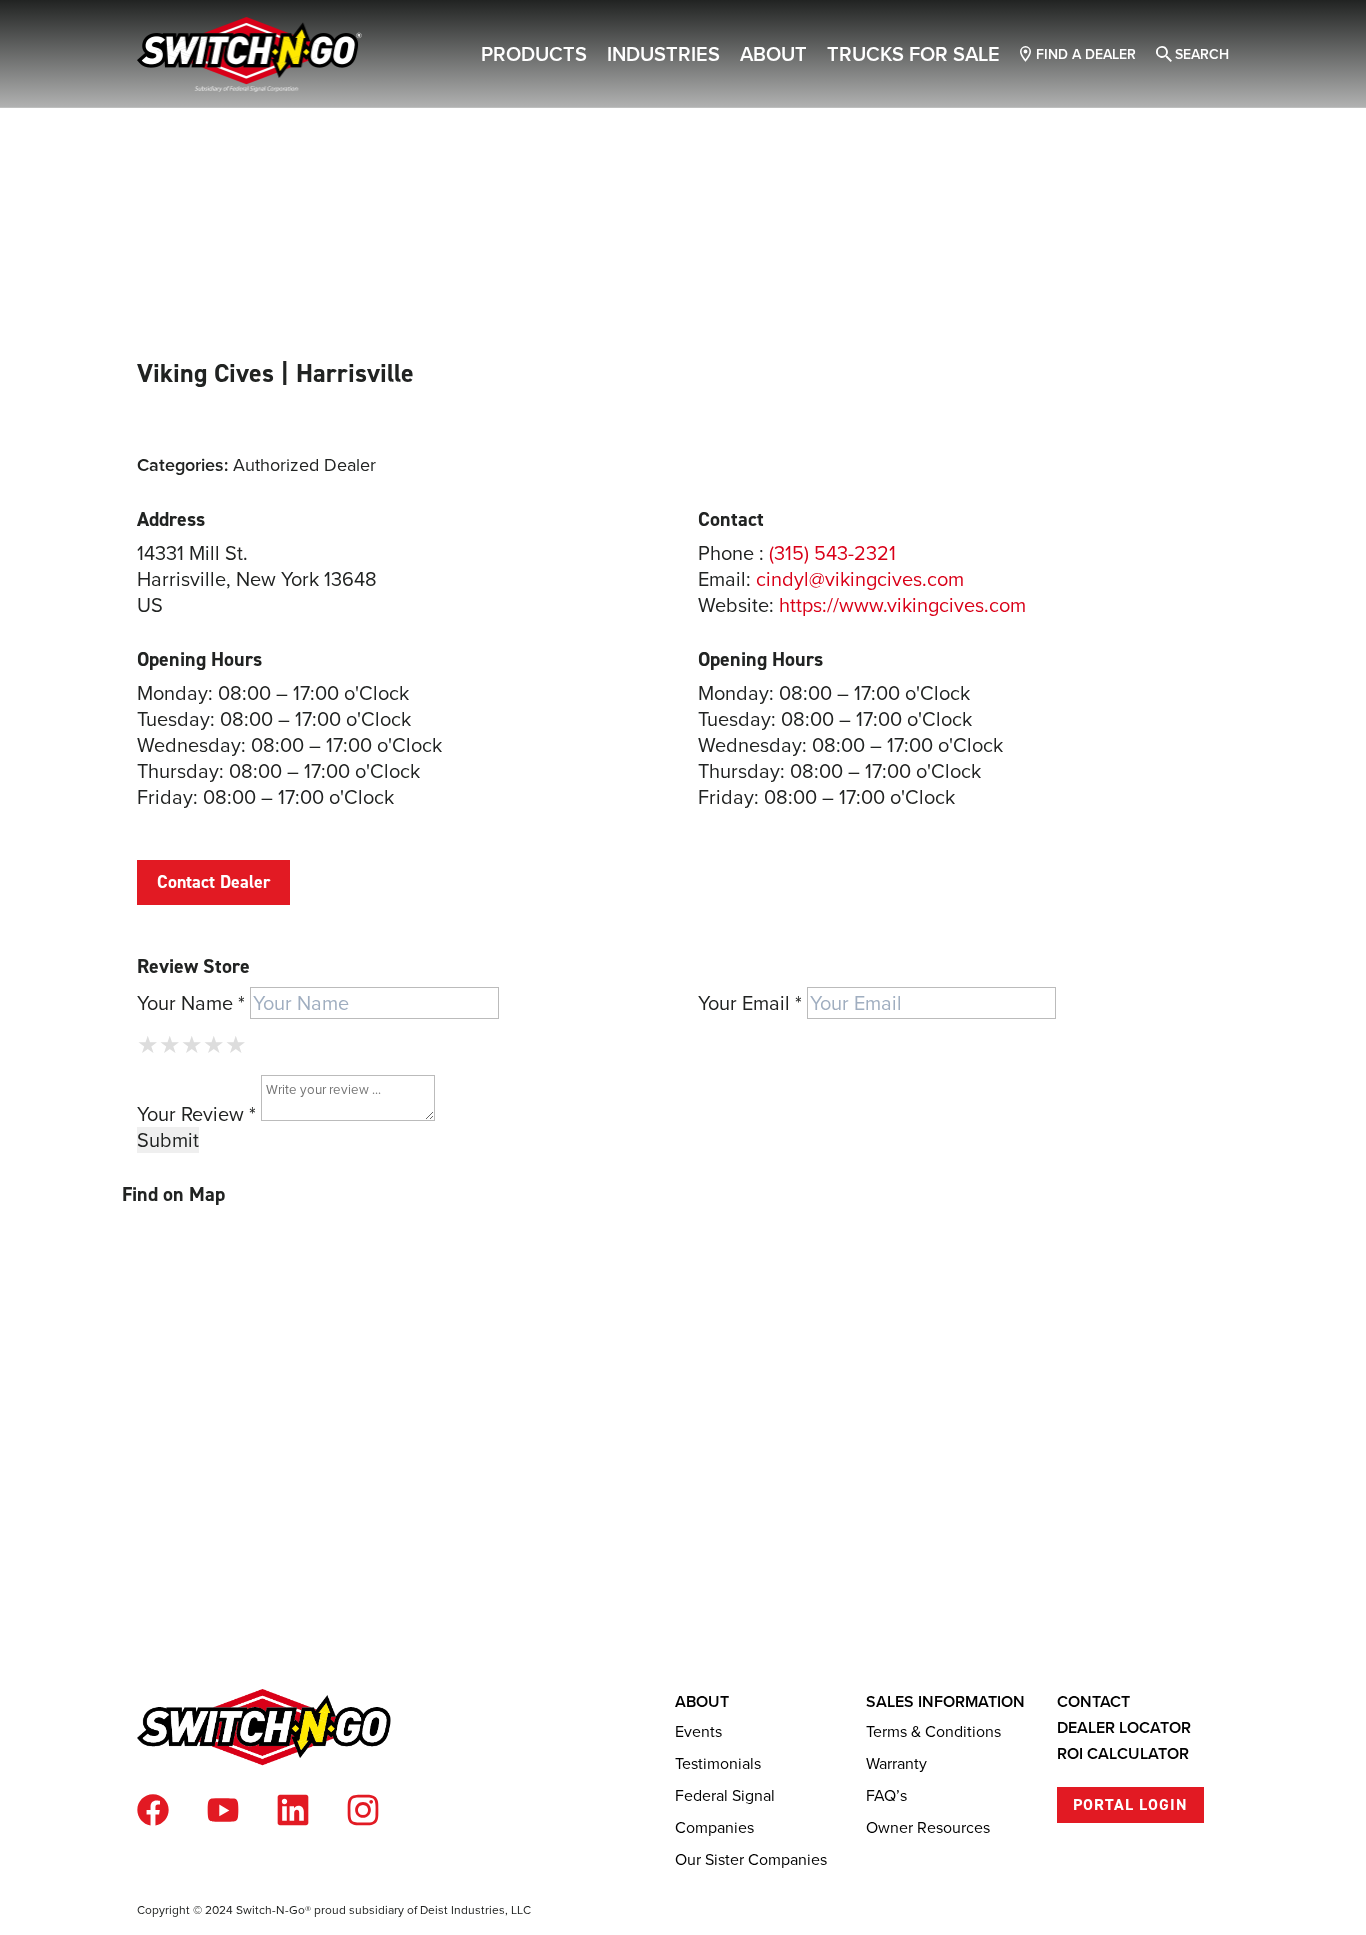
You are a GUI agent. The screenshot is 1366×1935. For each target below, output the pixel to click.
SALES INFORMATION (945, 1701)
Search (1202, 54)
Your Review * (196, 1113)
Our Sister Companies (751, 1859)
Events (698, 1731)
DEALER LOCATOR (1124, 1727)
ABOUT (773, 53)
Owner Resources (928, 1827)
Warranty (896, 1763)
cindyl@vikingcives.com (860, 578)
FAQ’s (886, 1795)
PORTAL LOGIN (1130, 1804)
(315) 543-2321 (832, 552)
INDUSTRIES (663, 53)
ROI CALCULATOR (1123, 1753)
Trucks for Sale (913, 53)
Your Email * (750, 1002)
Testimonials (718, 1763)
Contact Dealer (213, 882)
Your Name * (191, 1002)
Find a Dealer (1086, 54)
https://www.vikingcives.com (902, 604)
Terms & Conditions (933, 1731)
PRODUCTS (534, 53)
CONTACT (1093, 1701)
